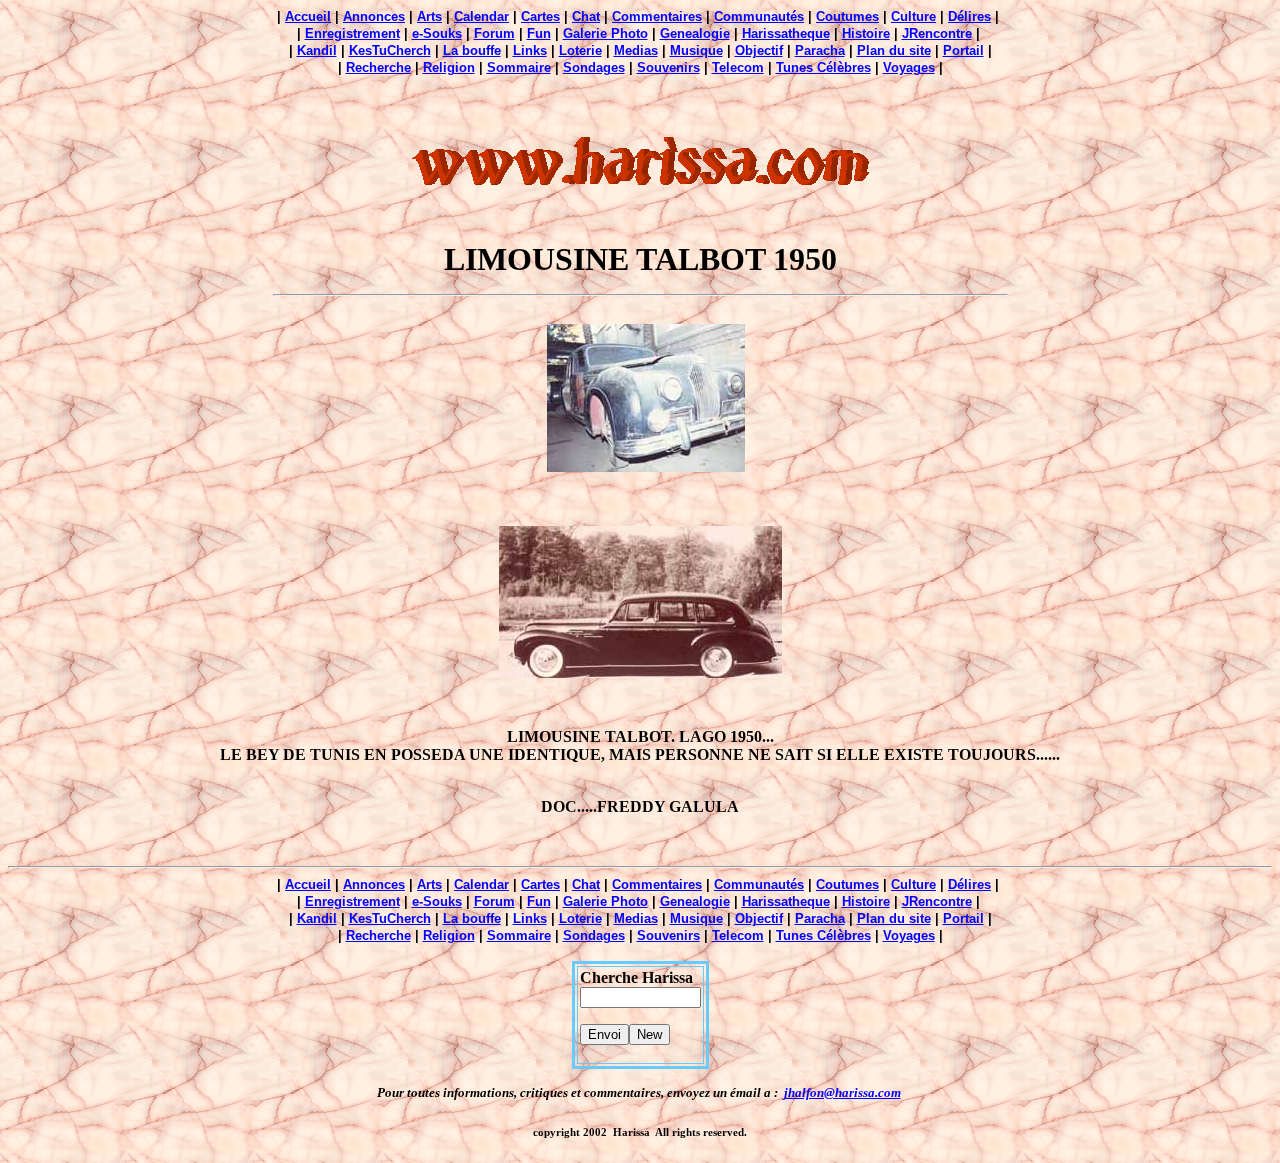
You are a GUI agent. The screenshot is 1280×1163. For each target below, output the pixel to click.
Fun (539, 33)
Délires (969, 16)
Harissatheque (786, 33)
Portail (963, 50)
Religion (449, 67)
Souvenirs (668, 67)
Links (530, 50)
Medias (636, 50)
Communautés (759, 16)
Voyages (909, 67)
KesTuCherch (390, 50)
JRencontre (937, 33)
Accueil (308, 16)
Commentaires (657, 16)
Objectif (759, 50)
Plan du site (894, 50)
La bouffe (472, 50)
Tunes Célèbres (823, 67)
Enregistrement (352, 33)
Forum (494, 33)
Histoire (866, 33)
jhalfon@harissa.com (842, 1092)
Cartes (540, 16)
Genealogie (695, 33)
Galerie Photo (605, 33)
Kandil (317, 50)
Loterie (580, 50)
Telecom (738, 67)
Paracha (820, 50)
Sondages (594, 67)
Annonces (374, 16)
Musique (696, 50)
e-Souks (437, 33)
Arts (429, 16)
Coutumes (847, 16)
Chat (586, 16)
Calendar (481, 16)
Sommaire (519, 67)
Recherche (378, 67)
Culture (913, 16)
